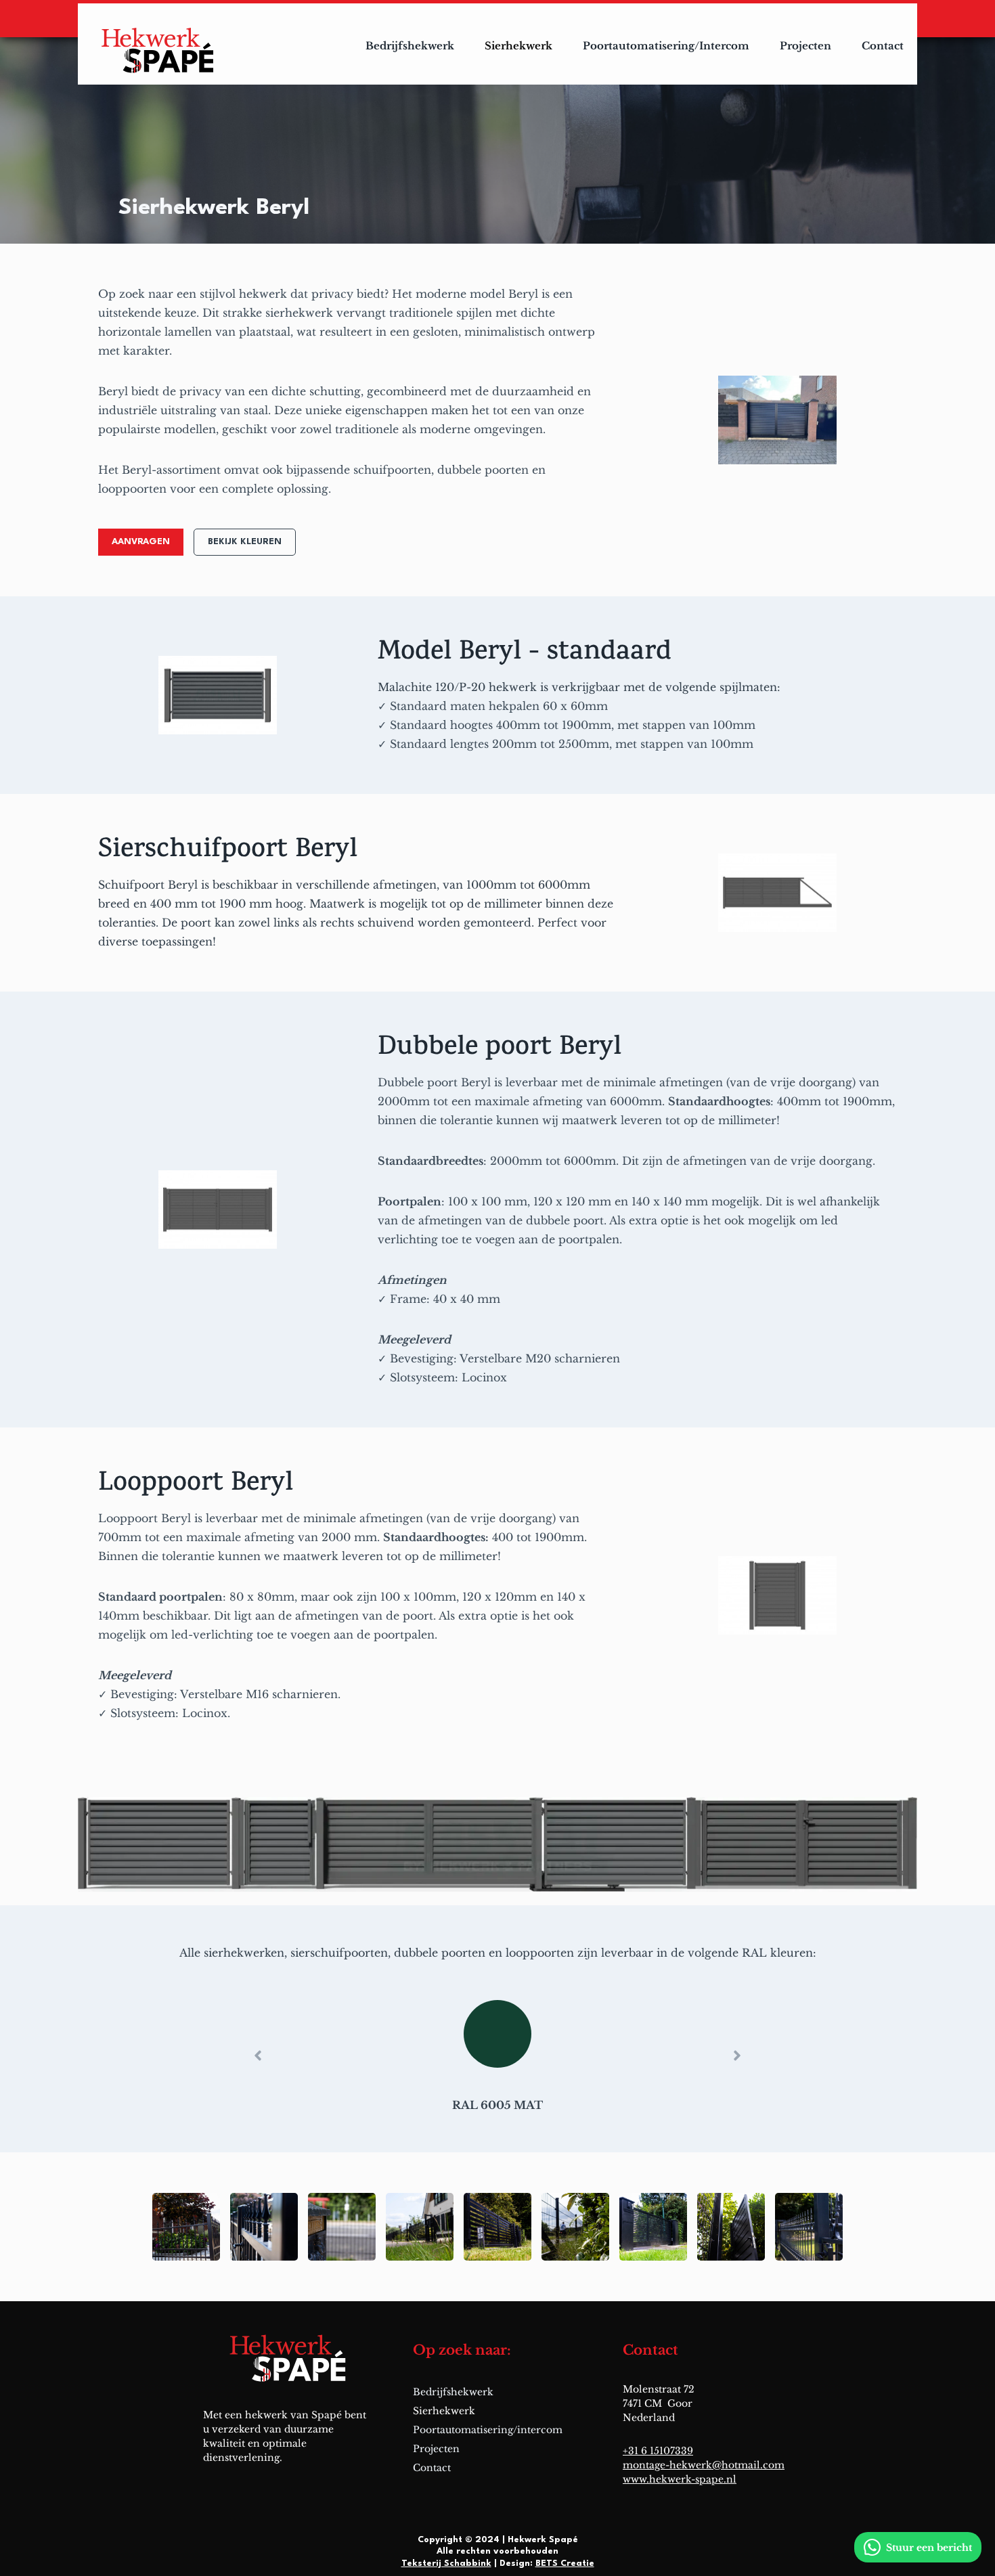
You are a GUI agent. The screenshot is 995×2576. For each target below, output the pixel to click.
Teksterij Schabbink (446, 2563)
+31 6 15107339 (658, 2451)
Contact (883, 46)
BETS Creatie (565, 2563)
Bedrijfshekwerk (410, 46)
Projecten (805, 46)
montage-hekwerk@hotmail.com (704, 2465)
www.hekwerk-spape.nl (680, 2479)
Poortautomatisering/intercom (666, 46)
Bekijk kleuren (245, 542)
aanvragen (141, 542)
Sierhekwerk (518, 46)
